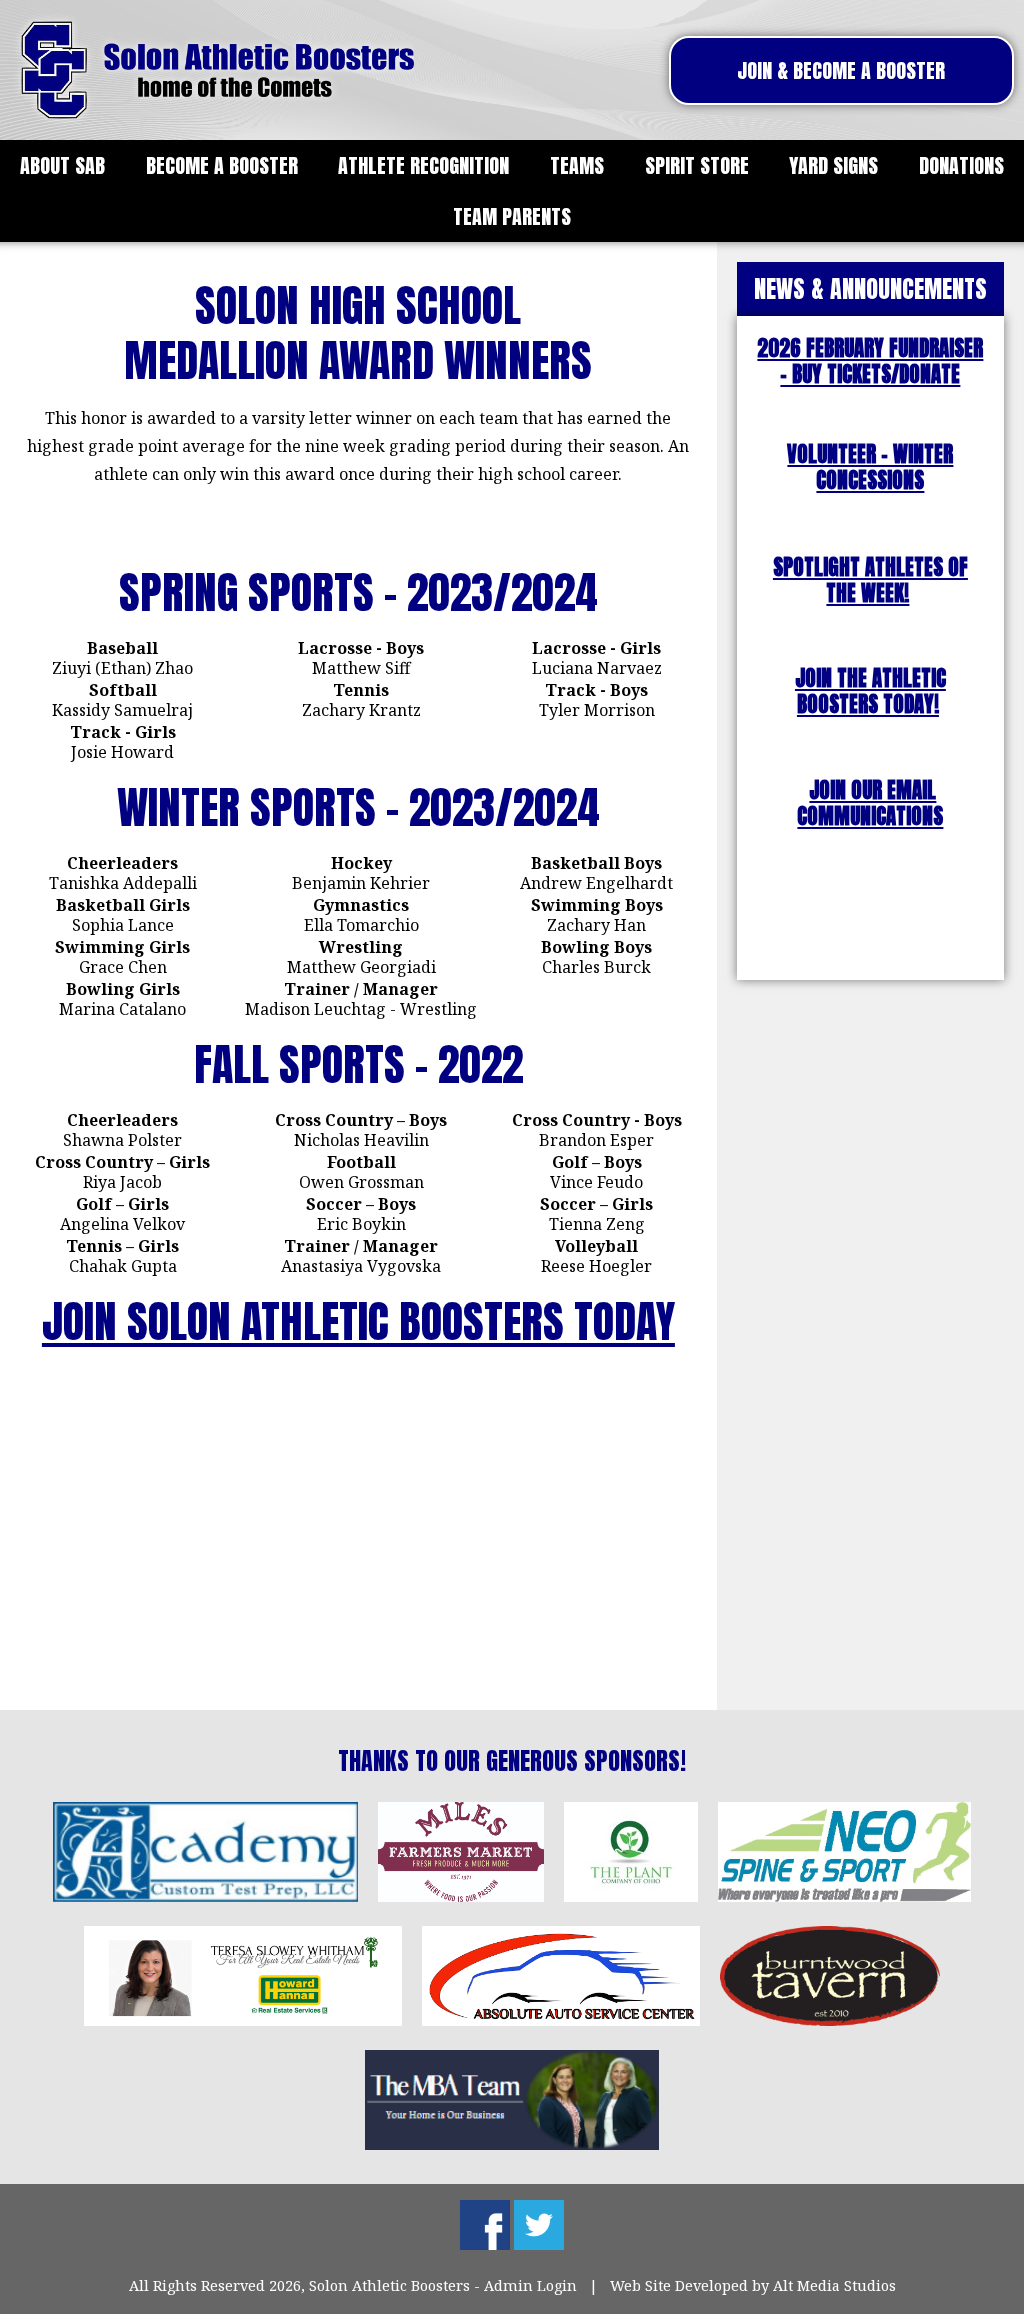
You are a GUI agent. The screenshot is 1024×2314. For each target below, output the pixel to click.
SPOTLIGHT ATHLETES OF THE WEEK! (870, 580)
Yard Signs (833, 165)
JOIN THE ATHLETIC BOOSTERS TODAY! (870, 691)
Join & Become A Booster (841, 70)
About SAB (62, 165)
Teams (577, 165)
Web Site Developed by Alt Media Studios (753, 2285)
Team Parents (512, 216)
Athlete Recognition (423, 165)
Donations (961, 165)
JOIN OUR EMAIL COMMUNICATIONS (870, 803)
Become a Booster (222, 165)
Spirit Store (697, 165)
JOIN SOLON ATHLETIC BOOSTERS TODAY (358, 1321)
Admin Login (530, 2285)
